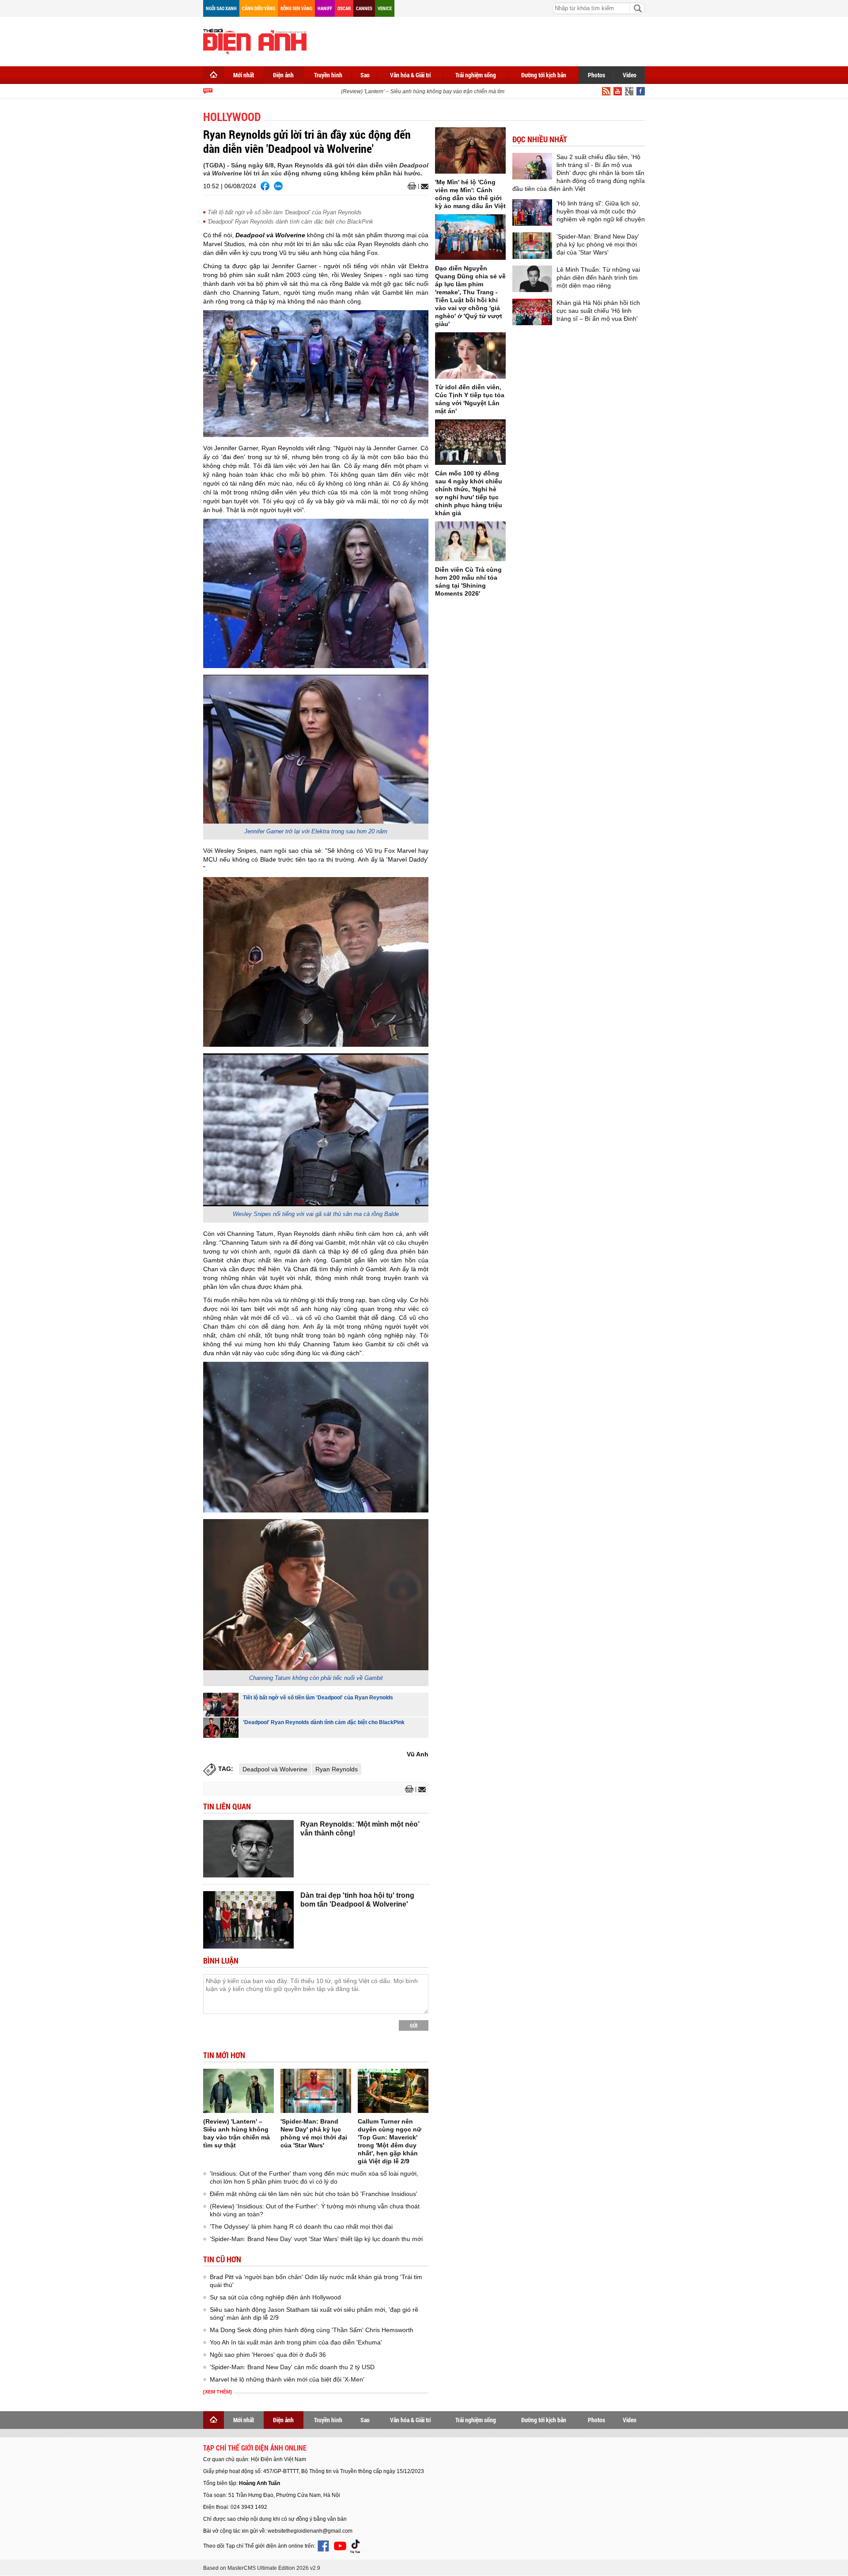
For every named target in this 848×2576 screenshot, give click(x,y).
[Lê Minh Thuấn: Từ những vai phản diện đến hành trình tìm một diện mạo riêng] (532, 279)
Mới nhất (244, 75)
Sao (365, 75)
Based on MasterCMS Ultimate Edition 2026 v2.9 (262, 2568)
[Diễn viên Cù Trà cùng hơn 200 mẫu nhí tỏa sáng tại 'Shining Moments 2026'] (470, 541)
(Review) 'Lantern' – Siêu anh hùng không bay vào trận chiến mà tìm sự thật (407, 91)
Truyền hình (328, 75)
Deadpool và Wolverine (275, 1769)
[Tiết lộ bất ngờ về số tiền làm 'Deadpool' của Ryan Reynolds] (221, 1705)
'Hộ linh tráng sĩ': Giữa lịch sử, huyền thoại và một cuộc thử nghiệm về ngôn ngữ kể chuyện (601, 211)
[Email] (423, 186)
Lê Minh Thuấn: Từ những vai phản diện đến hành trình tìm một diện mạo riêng (598, 277)
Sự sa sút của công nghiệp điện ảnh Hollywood (275, 2297)
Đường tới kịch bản (544, 75)
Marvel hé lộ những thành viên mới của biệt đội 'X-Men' (287, 2379)
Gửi (414, 2025)
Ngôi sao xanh (221, 8)
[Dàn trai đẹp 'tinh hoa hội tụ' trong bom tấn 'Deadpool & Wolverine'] (248, 1920)
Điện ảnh (283, 75)
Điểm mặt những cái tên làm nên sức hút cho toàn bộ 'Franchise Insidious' (314, 2194)
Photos (596, 75)
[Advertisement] (484, 40)
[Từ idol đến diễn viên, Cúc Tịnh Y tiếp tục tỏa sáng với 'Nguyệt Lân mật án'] (470, 355)
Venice (385, 8)
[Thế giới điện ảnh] (255, 41)
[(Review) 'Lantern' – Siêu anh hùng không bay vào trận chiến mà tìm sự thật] (238, 2091)
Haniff (325, 8)
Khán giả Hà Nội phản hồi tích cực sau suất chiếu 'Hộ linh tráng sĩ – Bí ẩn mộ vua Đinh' (598, 311)
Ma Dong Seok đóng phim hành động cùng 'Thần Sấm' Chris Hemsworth (312, 2330)
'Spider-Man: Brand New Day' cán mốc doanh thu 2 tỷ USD (292, 2367)
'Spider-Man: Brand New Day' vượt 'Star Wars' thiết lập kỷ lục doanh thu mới (316, 2239)
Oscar (344, 8)
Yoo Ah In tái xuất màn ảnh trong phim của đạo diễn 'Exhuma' (296, 2342)
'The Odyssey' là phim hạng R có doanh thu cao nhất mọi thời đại (301, 2226)
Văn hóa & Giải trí (411, 75)
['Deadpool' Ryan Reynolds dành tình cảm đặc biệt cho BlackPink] (221, 1727)
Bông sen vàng (296, 8)
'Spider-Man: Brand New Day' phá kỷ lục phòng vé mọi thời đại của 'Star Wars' (598, 244)
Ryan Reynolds (337, 1769)
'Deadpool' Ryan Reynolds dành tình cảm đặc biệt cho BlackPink (290, 222)
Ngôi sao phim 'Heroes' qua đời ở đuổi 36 (268, 2355)
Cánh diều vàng (259, 8)
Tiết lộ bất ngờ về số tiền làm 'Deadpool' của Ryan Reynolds (285, 212)
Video (630, 75)
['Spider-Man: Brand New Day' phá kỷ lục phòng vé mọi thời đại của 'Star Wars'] (316, 2091)
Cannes (364, 8)
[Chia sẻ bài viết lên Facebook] (265, 186)
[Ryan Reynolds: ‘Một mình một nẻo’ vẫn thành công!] (248, 1849)
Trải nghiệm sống (476, 75)
